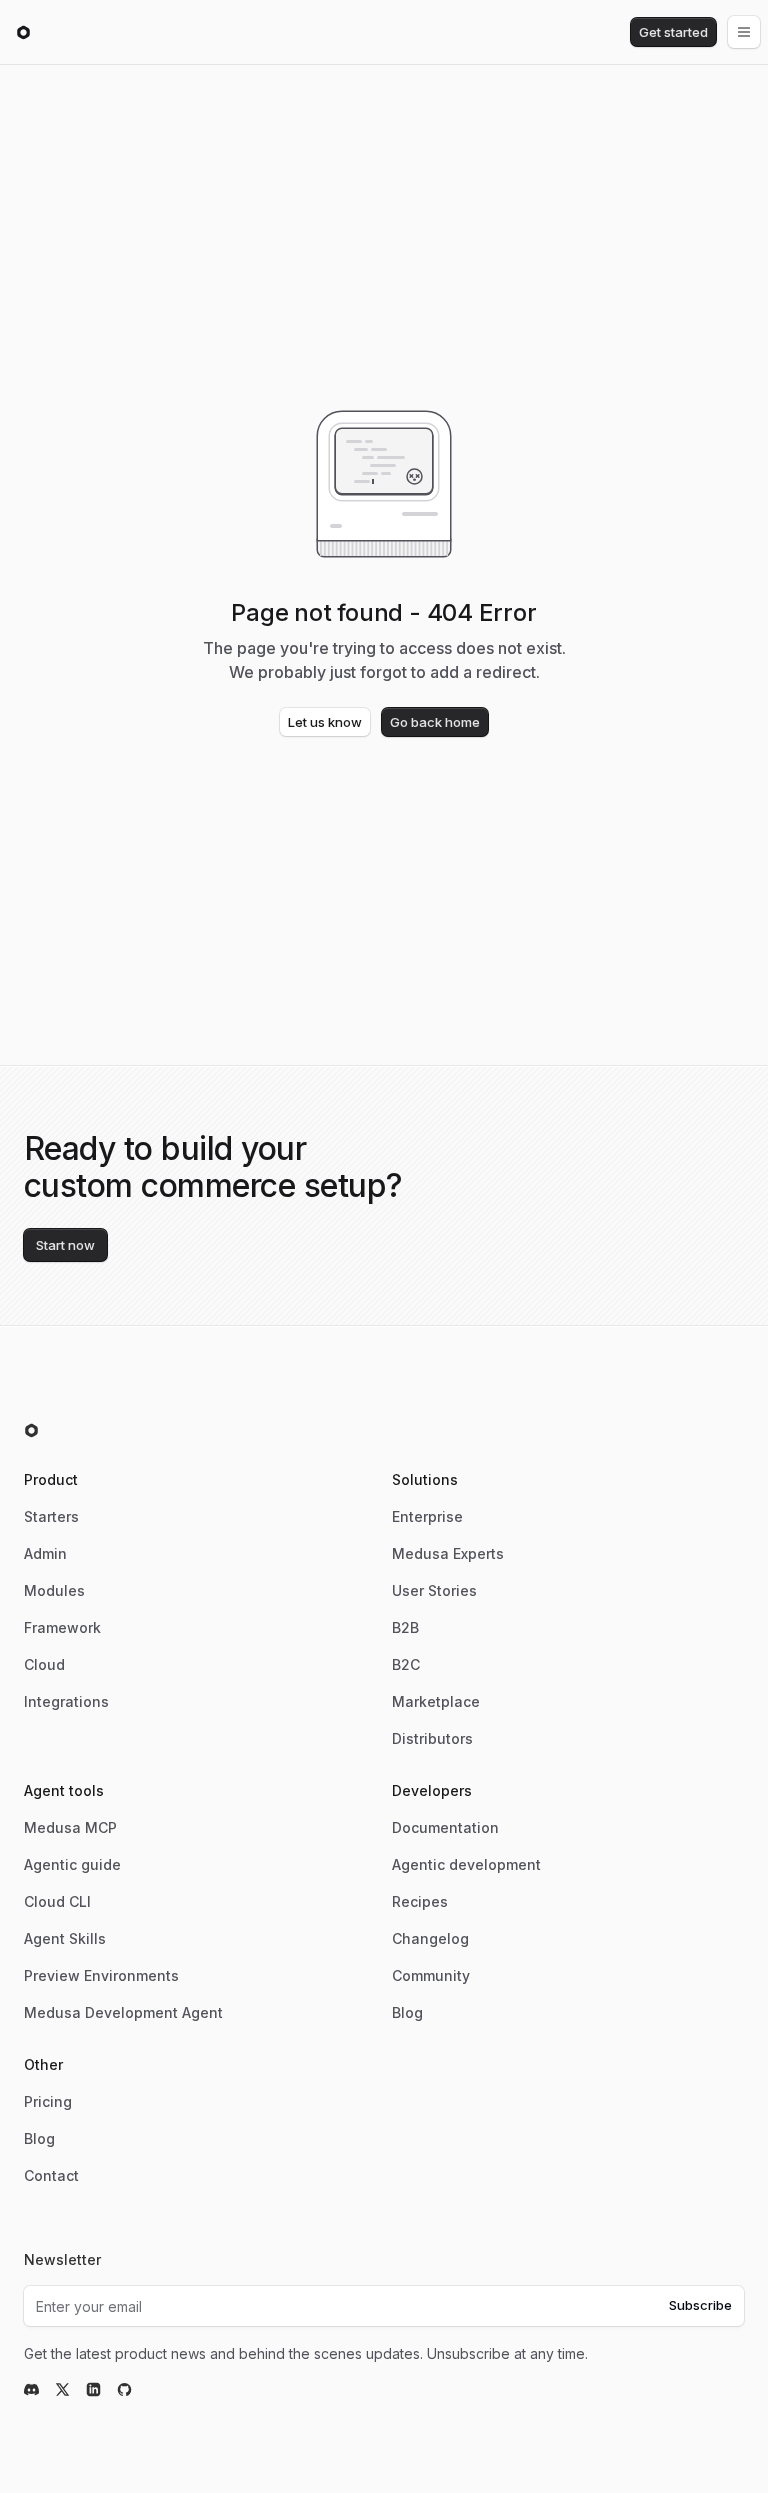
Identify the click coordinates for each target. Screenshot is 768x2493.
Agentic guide (72, 1864)
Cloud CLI (57, 1901)
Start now (65, 1245)
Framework (62, 1627)
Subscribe (700, 2305)
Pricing (48, 2101)
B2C (406, 1664)
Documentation (445, 1827)
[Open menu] (744, 32)
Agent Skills (65, 1938)
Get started (673, 32)
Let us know (325, 722)
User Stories (434, 1590)
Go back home (435, 722)
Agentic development (466, 1864)
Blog (407, 2012)
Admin (45, 1553)
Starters (51, 1516)
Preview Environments (101, 1975)
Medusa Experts (448, 1553)
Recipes (420, 1901)
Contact (51, 2175)
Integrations (66, 1701)
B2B (405, 1627)
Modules (54, 1590)
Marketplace (436, 1701)
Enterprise (427, 1516)
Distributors (432, 1738)
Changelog (430, 1938)
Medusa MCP (70, 1827)
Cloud (44, 1664)
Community (431, 1975)
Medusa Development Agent (123, 2012)
